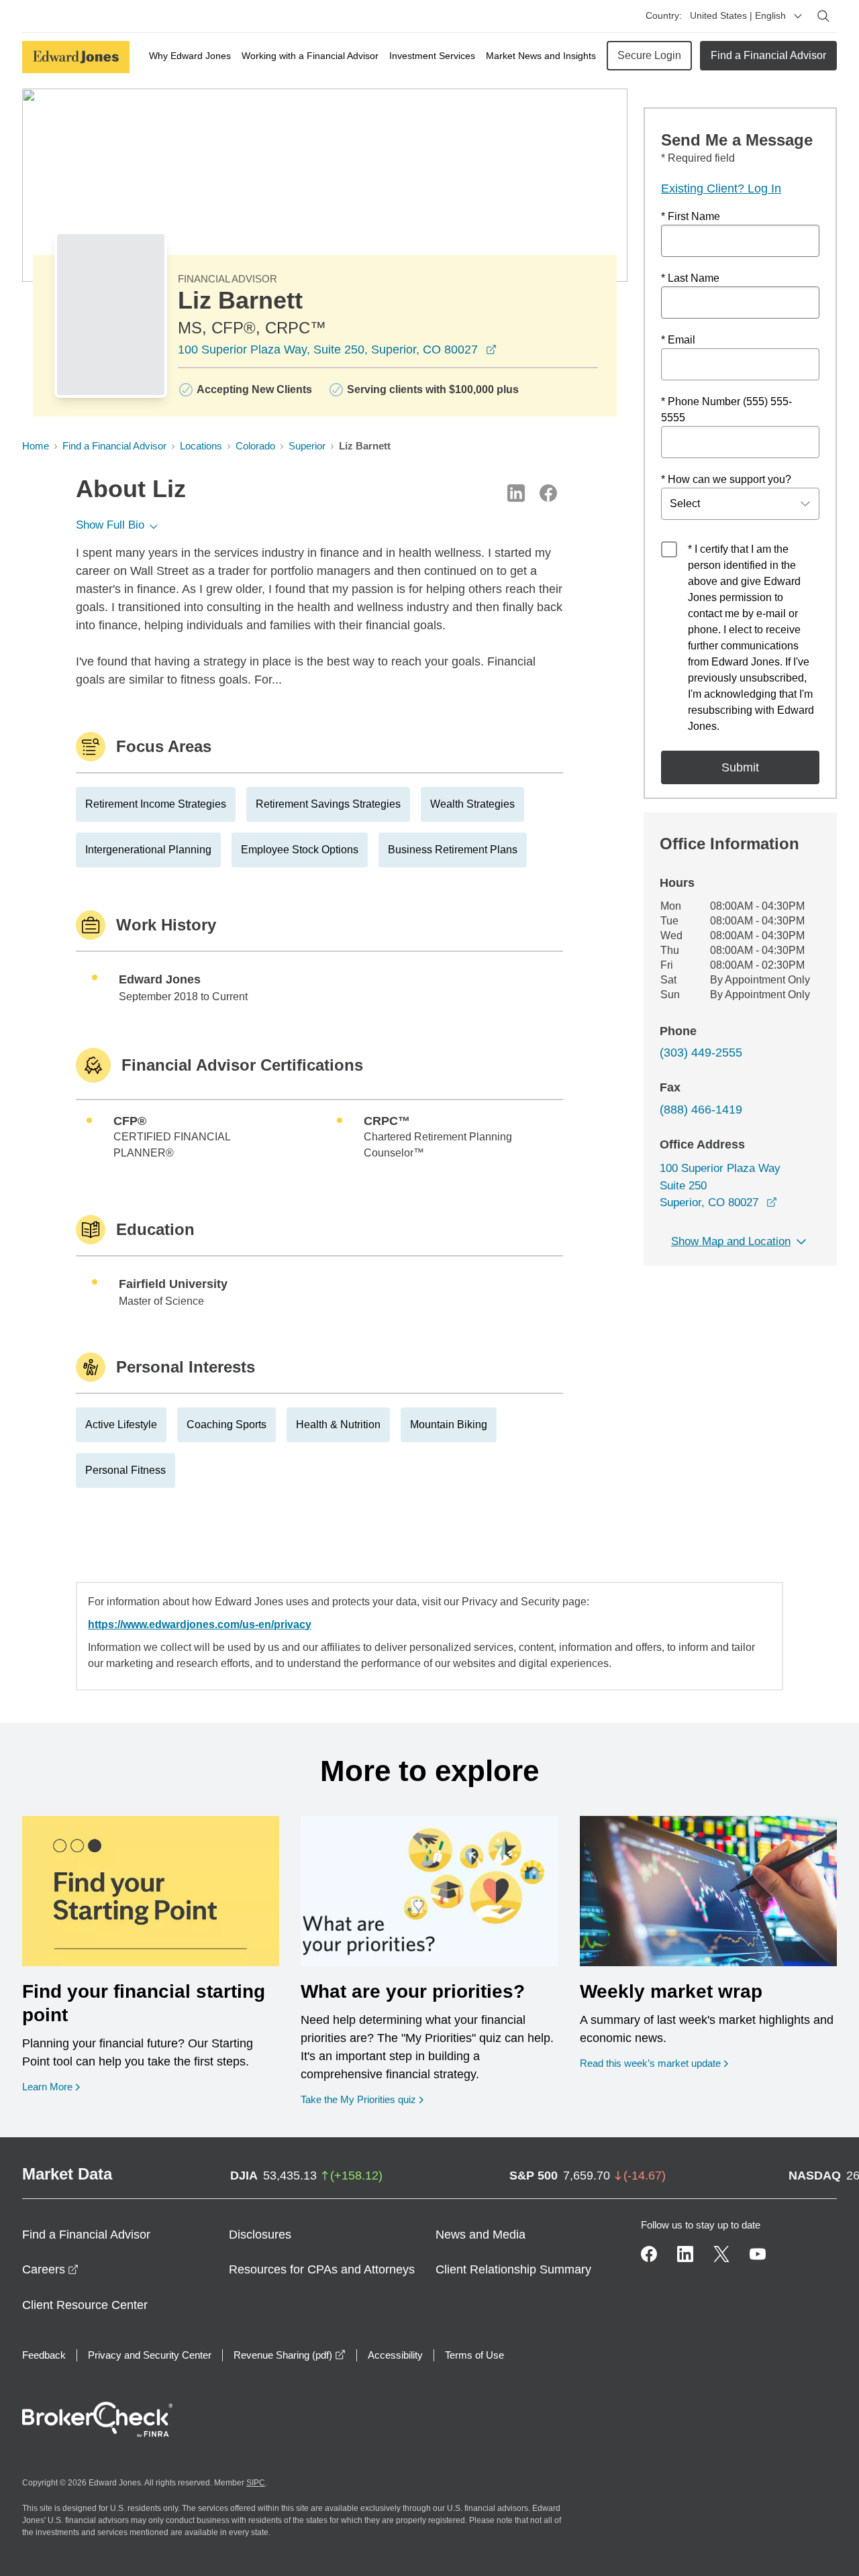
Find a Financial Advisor (768, 55)
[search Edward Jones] (823, 16)
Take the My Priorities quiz (362, 2099)
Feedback (44, 2355)
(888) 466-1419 (701, 1110)
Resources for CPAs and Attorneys (322, 2269)
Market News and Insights (541, 56)
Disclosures (260, 2235)
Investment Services (432, 56)
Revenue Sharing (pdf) (290, 2355)
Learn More (51, 2086)
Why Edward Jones (190, 56)
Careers (50, 2269)
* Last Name (690, 278)
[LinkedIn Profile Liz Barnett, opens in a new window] (516, 493)
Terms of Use (474, 2355)
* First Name (691, 216)
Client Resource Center (85, 2305)
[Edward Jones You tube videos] (758, 2254)
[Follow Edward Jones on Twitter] (721, 2254)
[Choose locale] (798, 16)
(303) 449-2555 (701, 1053)
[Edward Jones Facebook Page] (649, 2254)
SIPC (256, 2483)
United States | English (738, 15)
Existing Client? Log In (721, 189)
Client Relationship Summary (513, 2269)
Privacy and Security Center (150, 2355)
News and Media (481, 2235)
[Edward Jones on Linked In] (685, 2254)
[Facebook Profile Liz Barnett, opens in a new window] (548, 493)
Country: (664, 15)
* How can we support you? (726, 479)
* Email (678, 340)
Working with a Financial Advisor (310, 56)
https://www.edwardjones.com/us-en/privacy (200, 1624)
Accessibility (395, 2355)
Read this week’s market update (650, 2063)
